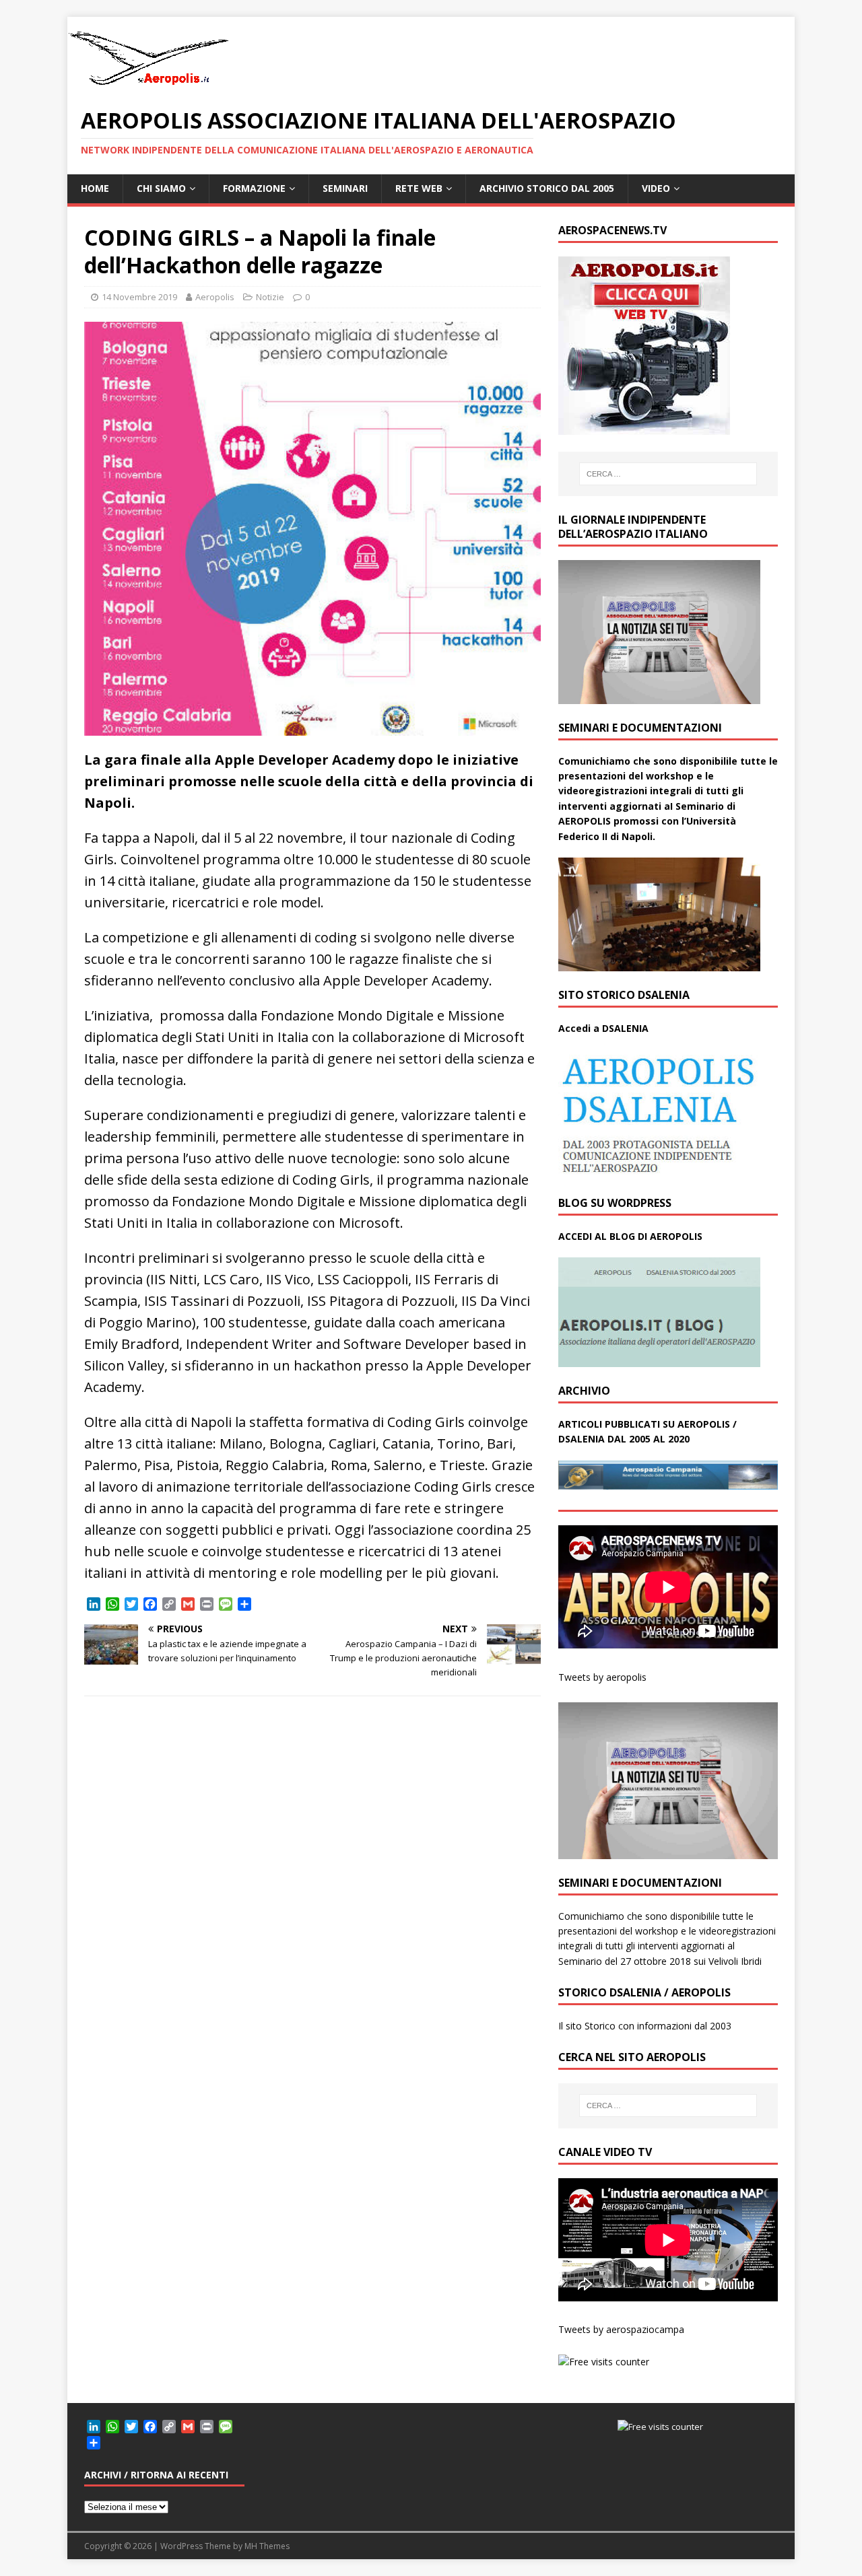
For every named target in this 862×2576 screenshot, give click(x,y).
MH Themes (267, 2546)
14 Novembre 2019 (139, 297)
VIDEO (656, 188)
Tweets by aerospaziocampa (621, 2329)
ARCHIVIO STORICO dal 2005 (547, 188)
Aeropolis (215, 297)
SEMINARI (345, 188)
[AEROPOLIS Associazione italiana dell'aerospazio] (148, 85)
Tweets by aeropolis (602, 1677)
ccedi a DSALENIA (607, 1028)
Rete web (419, 188)
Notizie (270, 297)
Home (95, 188)
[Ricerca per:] (668, 474)
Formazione (254, 188)
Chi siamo (161, 188)
